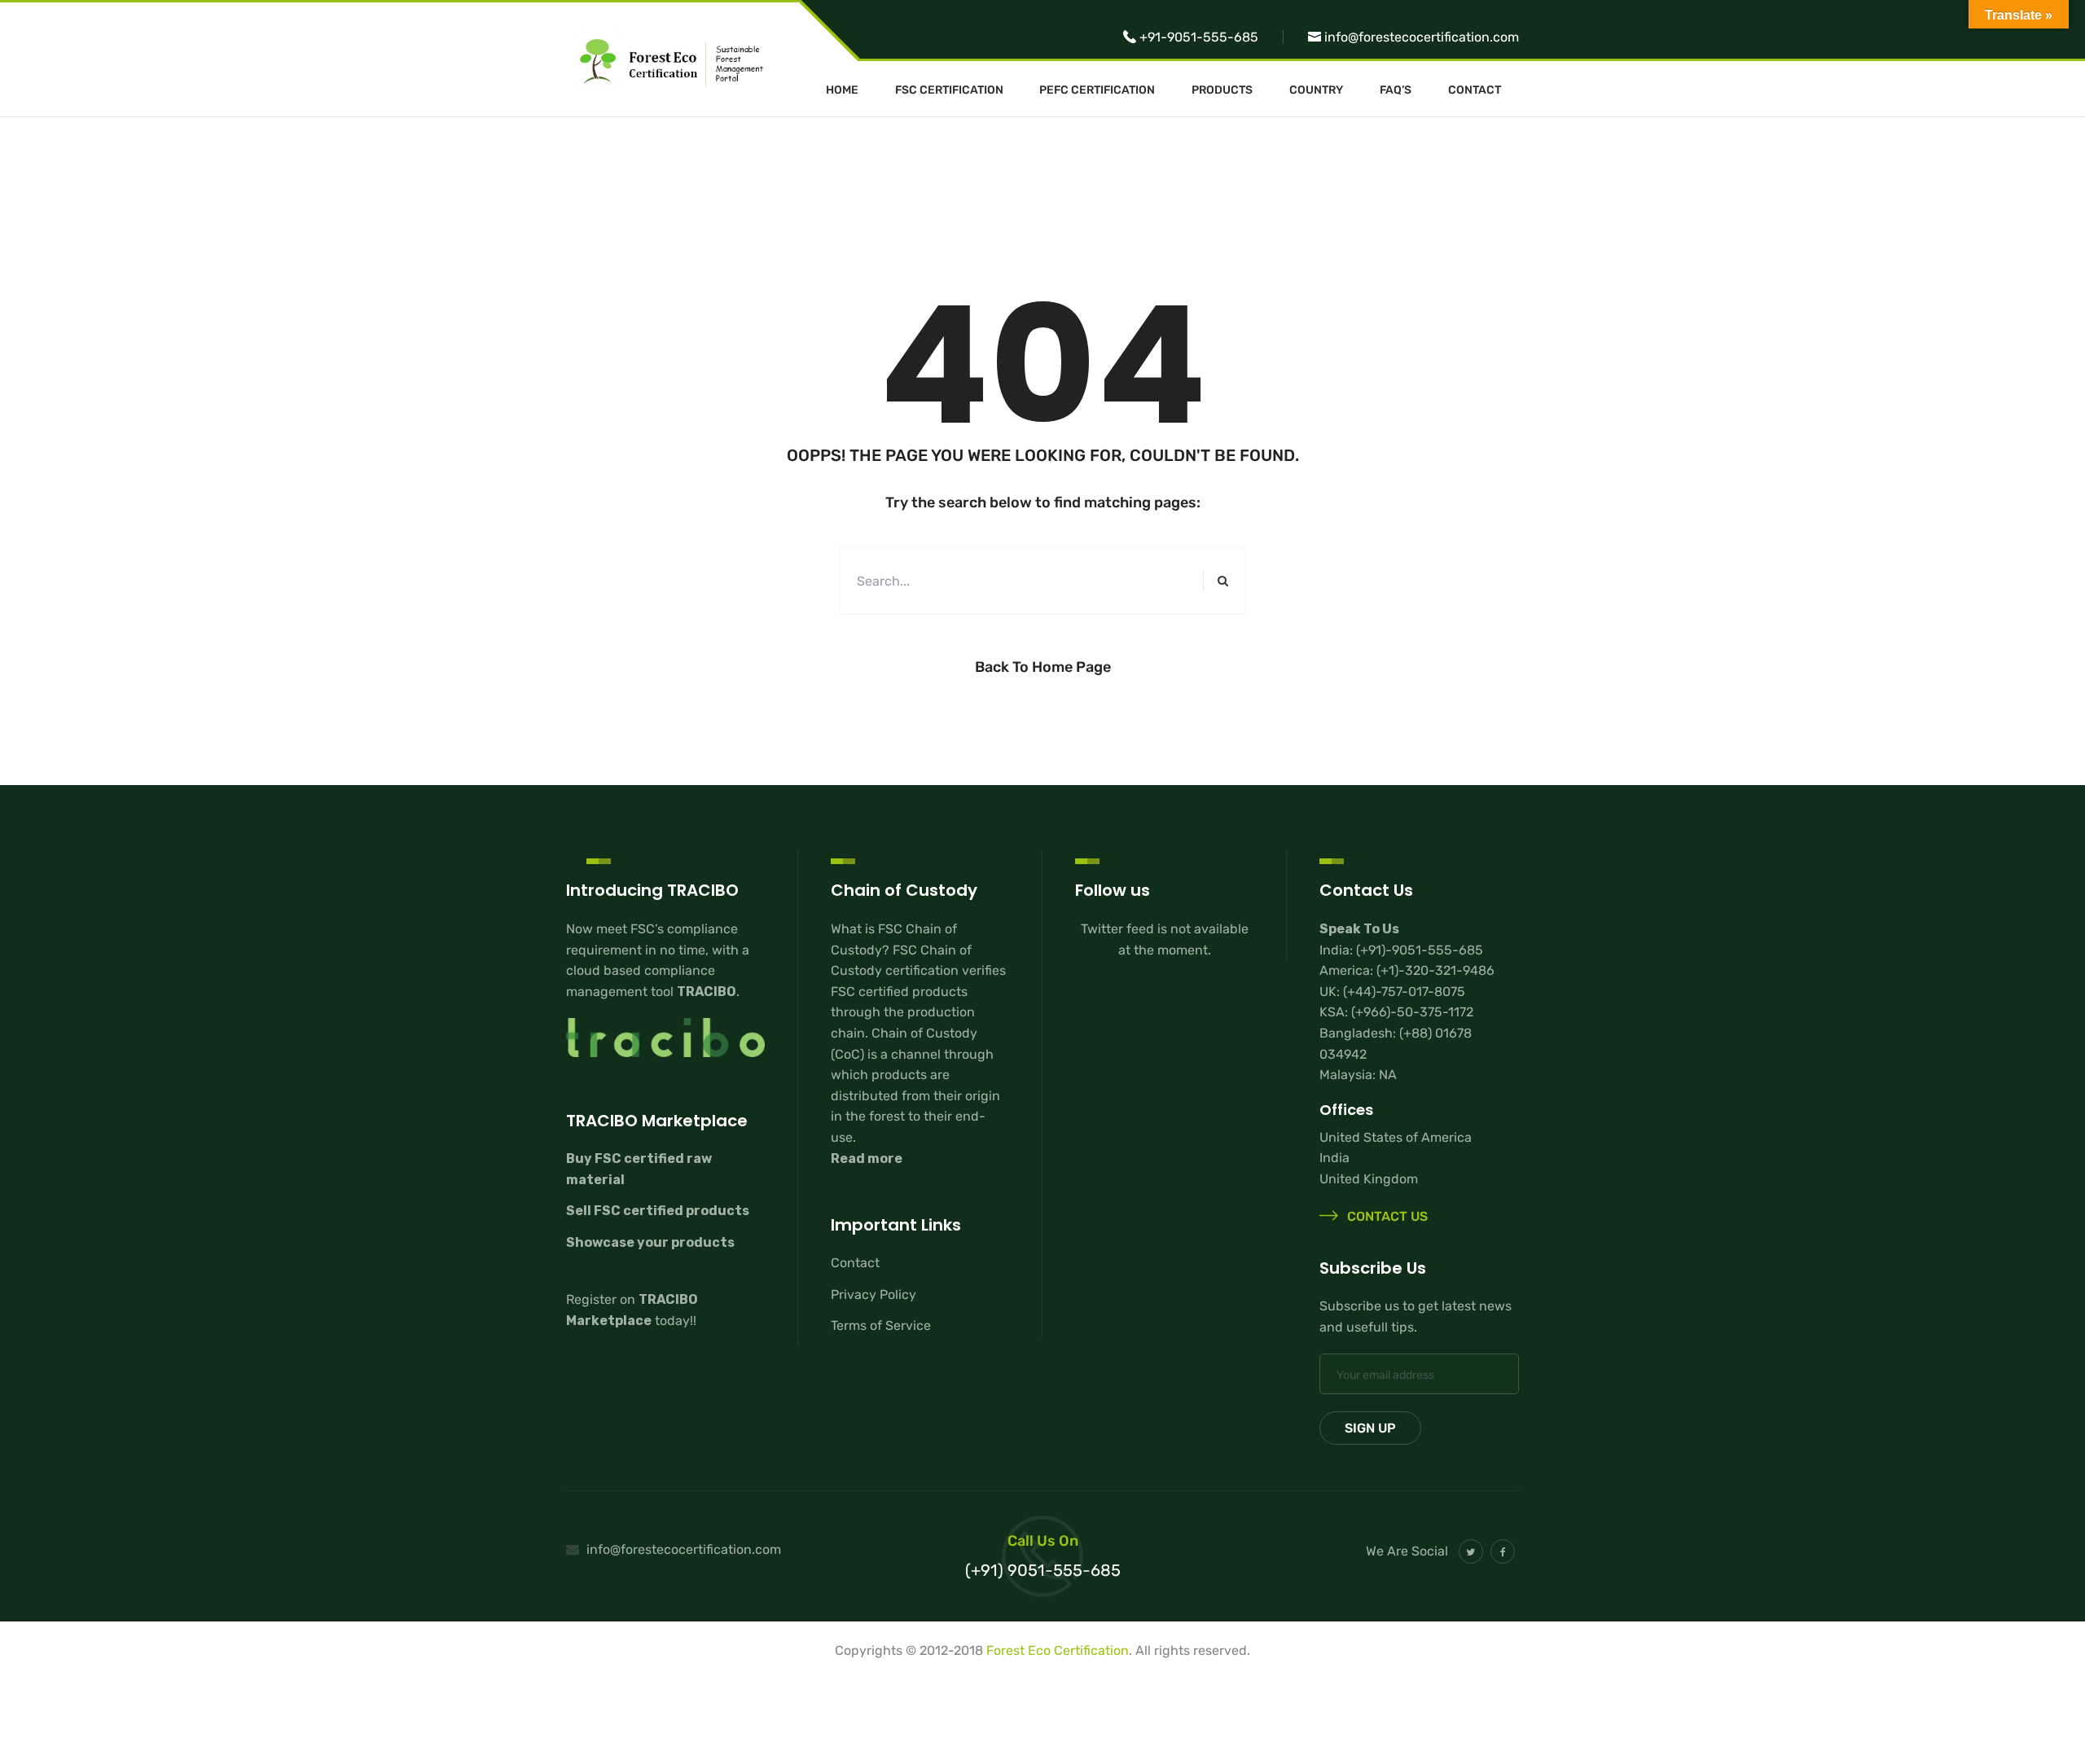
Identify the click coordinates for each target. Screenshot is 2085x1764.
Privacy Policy (874, 1294)
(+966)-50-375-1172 (1412, 1012)
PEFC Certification (1097, 90)
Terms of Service (881, 1325)
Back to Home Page (1043, 667)
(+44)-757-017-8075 (1404, 992)
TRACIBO (707, 992)
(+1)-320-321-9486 (1435, 970)
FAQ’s (1396, 90)
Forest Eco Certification (1058, 1650)
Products (1222, 90)
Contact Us (1386, 1217)
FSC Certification (949, 90)
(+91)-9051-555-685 (1420, 950)
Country (1316, 90)
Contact (1475, 90)
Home (842, 90)
